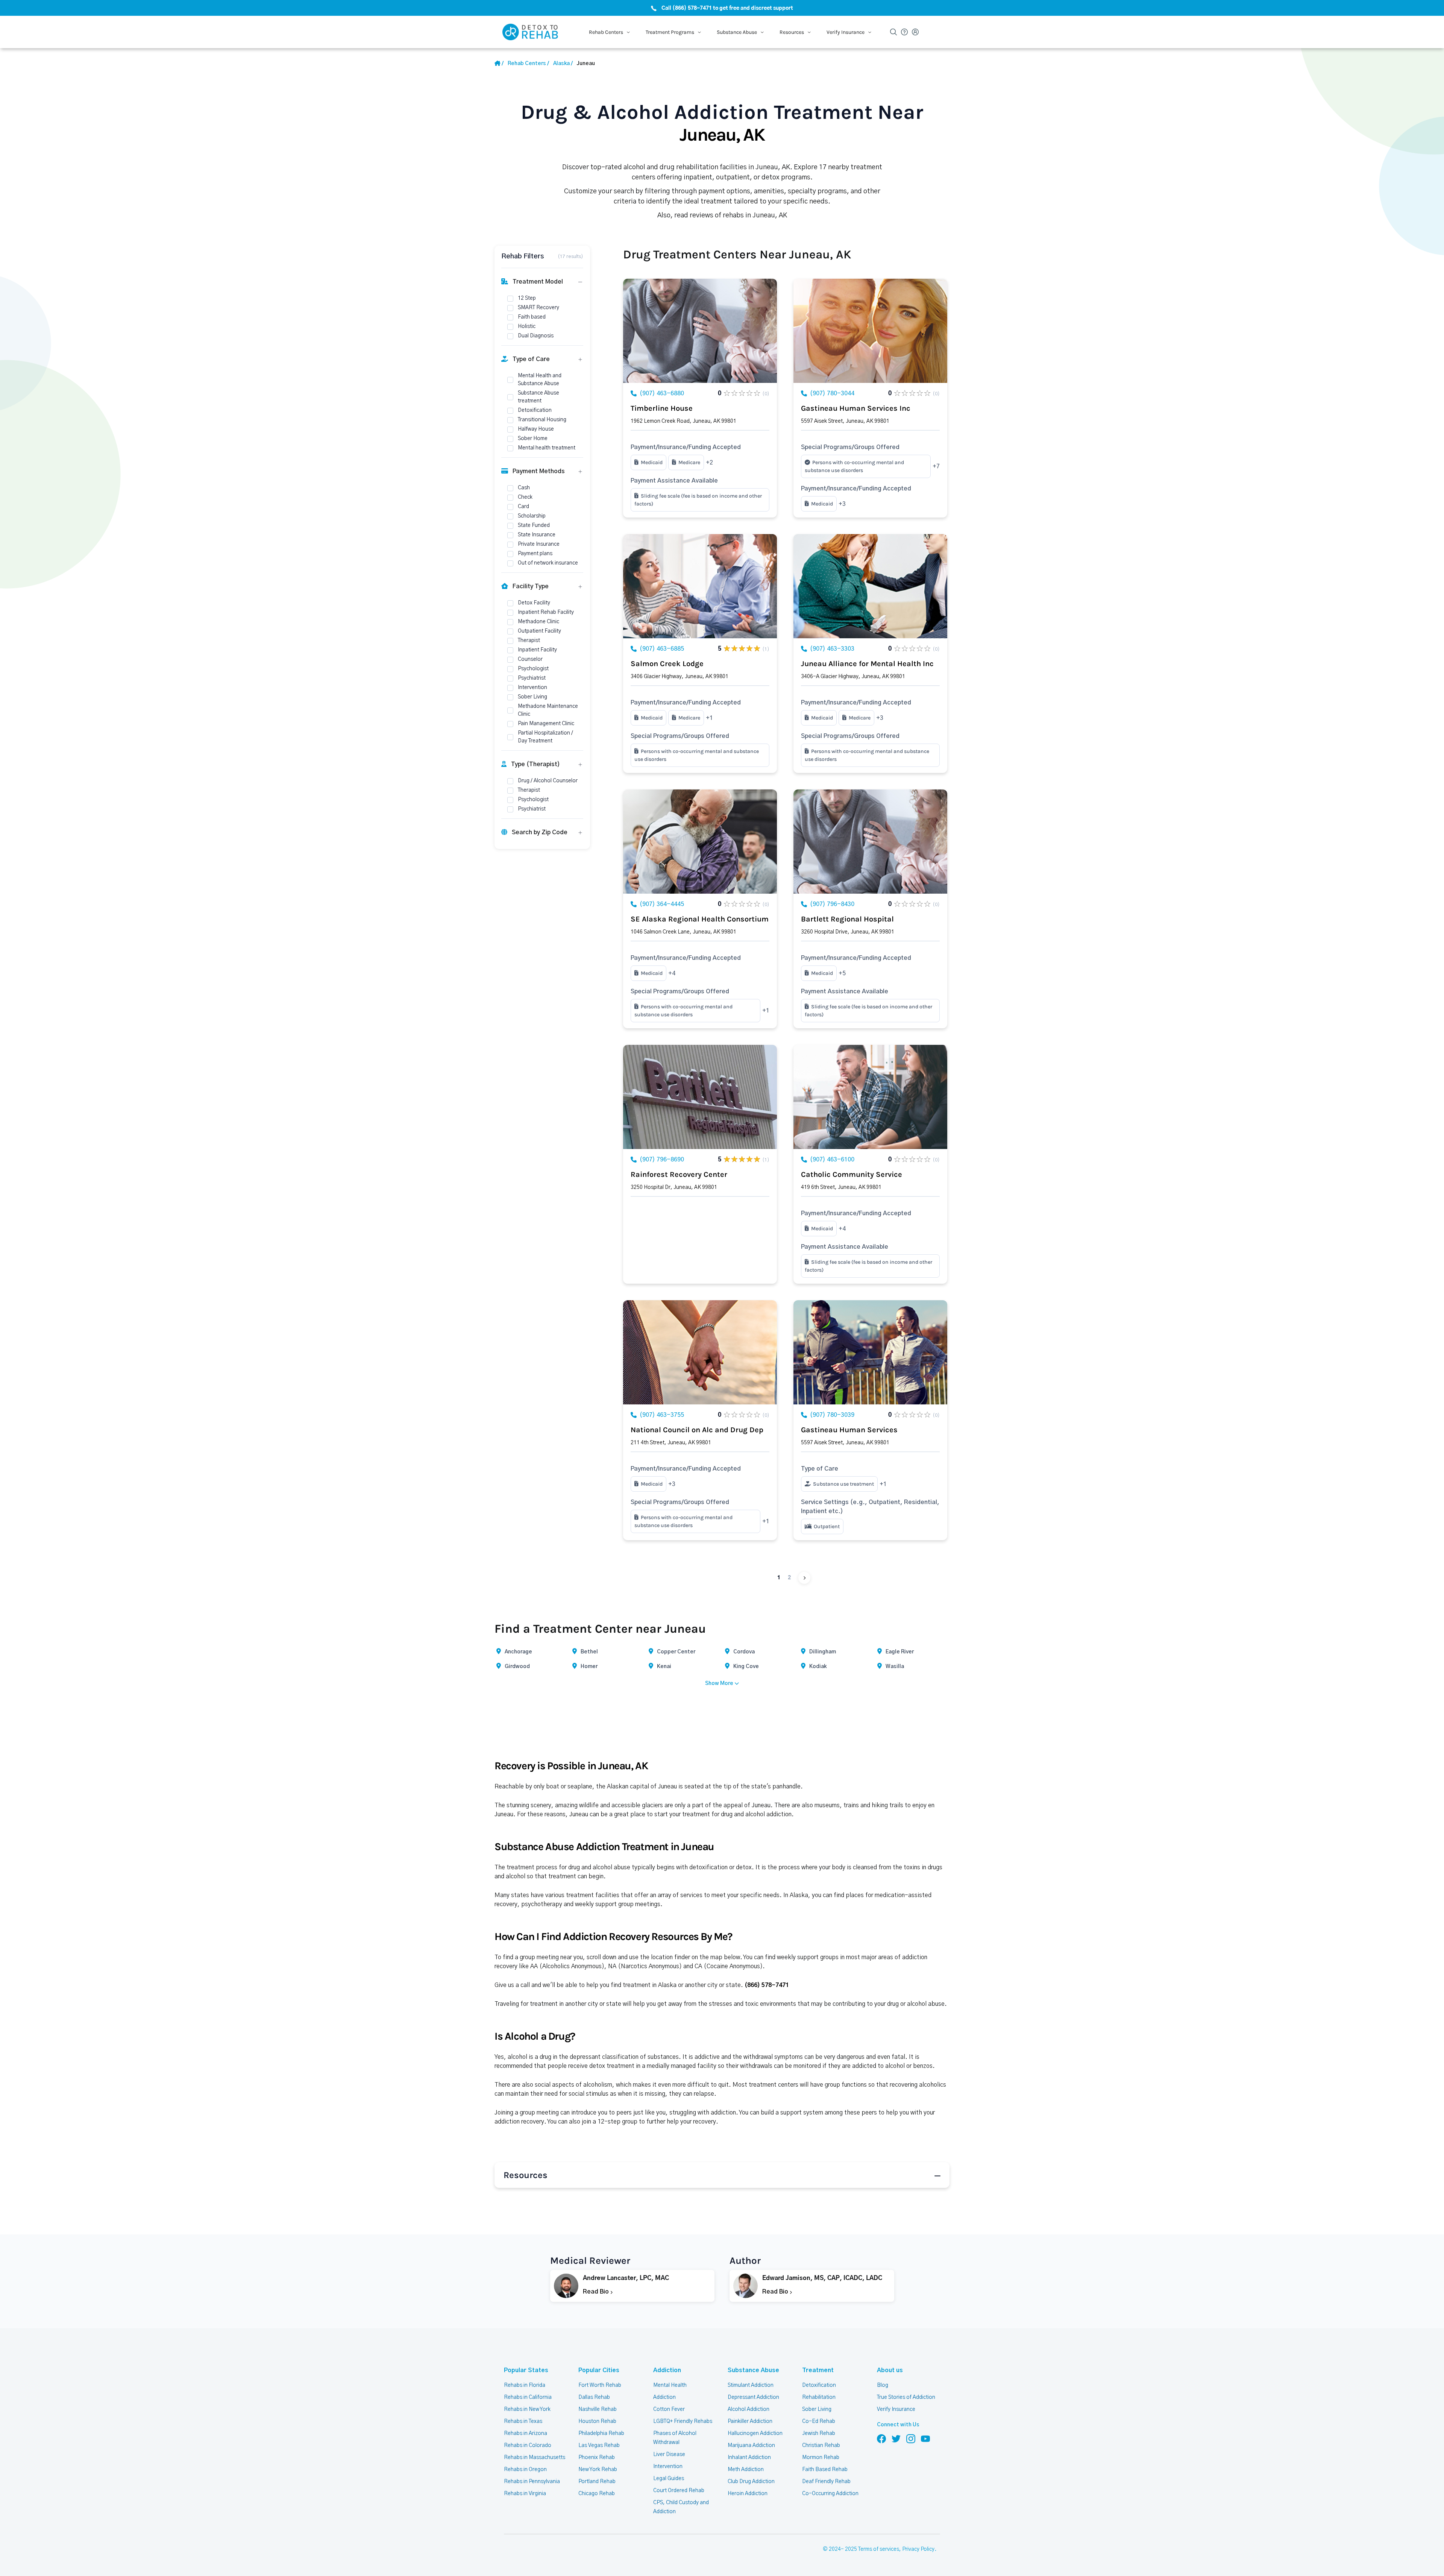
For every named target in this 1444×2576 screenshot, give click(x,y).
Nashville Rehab (598, 2409)
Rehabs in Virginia (525, 2494)
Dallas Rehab (594, 2397)
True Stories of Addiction (906, 2397)
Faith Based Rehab (825, 2470)
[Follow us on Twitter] (896, 2438)
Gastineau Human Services (849, 1430)
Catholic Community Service (852, 1174)
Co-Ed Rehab (819, 2421)
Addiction (667, 2370)
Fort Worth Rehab (600, 2385)
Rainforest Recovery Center (679, 1174)
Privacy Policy (918, 2549)
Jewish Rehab (819, 2433)
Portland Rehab (597, 2482)
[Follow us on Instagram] (911, 2438)
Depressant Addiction (753, 2397)
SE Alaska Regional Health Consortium (700, 919)
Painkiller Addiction (750, 2421)
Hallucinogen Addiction (755, 2433)
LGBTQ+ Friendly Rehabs (683, 2421)
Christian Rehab (821, 2445)
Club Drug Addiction (751, 2482)
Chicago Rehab (597, 2494)
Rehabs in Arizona (526, 2433)
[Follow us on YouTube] (925, 2438)
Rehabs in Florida (525, 2385)
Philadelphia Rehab (601, 2433)
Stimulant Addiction (751, 2385)
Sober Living (817, 2409)
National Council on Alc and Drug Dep (697, 1430)
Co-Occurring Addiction (830, 2494)
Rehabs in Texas (523, 2421)
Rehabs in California (528, 2397)
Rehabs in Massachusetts (535, 2458)
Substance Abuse (753, 2370)
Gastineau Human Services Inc (856, 408)
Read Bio (597, 2292)
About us (890, 2370)
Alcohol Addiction (749, 2409)
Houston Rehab (597, 2421)
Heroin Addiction (748, 2494)
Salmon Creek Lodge (667, 664)
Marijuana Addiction (751, 2445)
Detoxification (819, 2385)
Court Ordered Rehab (679, 2491)
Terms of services (879, 2549)
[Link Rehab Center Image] (700, 331)
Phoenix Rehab (597, 2458)
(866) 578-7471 (767, 1985)
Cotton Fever (669, 2409)
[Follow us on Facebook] (881, 2438)
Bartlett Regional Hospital (847, 919)
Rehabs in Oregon (525, 2470)
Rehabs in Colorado (528, 2445)
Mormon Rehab (821, 2458)
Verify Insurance (896, 2409)
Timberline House (662, 408)
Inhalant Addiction (749, 2458)
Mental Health (670, 2385)
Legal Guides (669, 2479)
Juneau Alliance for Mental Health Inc (867, 664)
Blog (883, 2385)
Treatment (818, 2370)
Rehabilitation (819, 2397)
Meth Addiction (746, 2470)
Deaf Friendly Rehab (826, 2482)
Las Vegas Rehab (599, 2445)
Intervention (668, 2467)
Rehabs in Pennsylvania (532, 2482)
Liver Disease (669, 2455)
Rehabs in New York (527, 2409)
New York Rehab (598, 2470)
